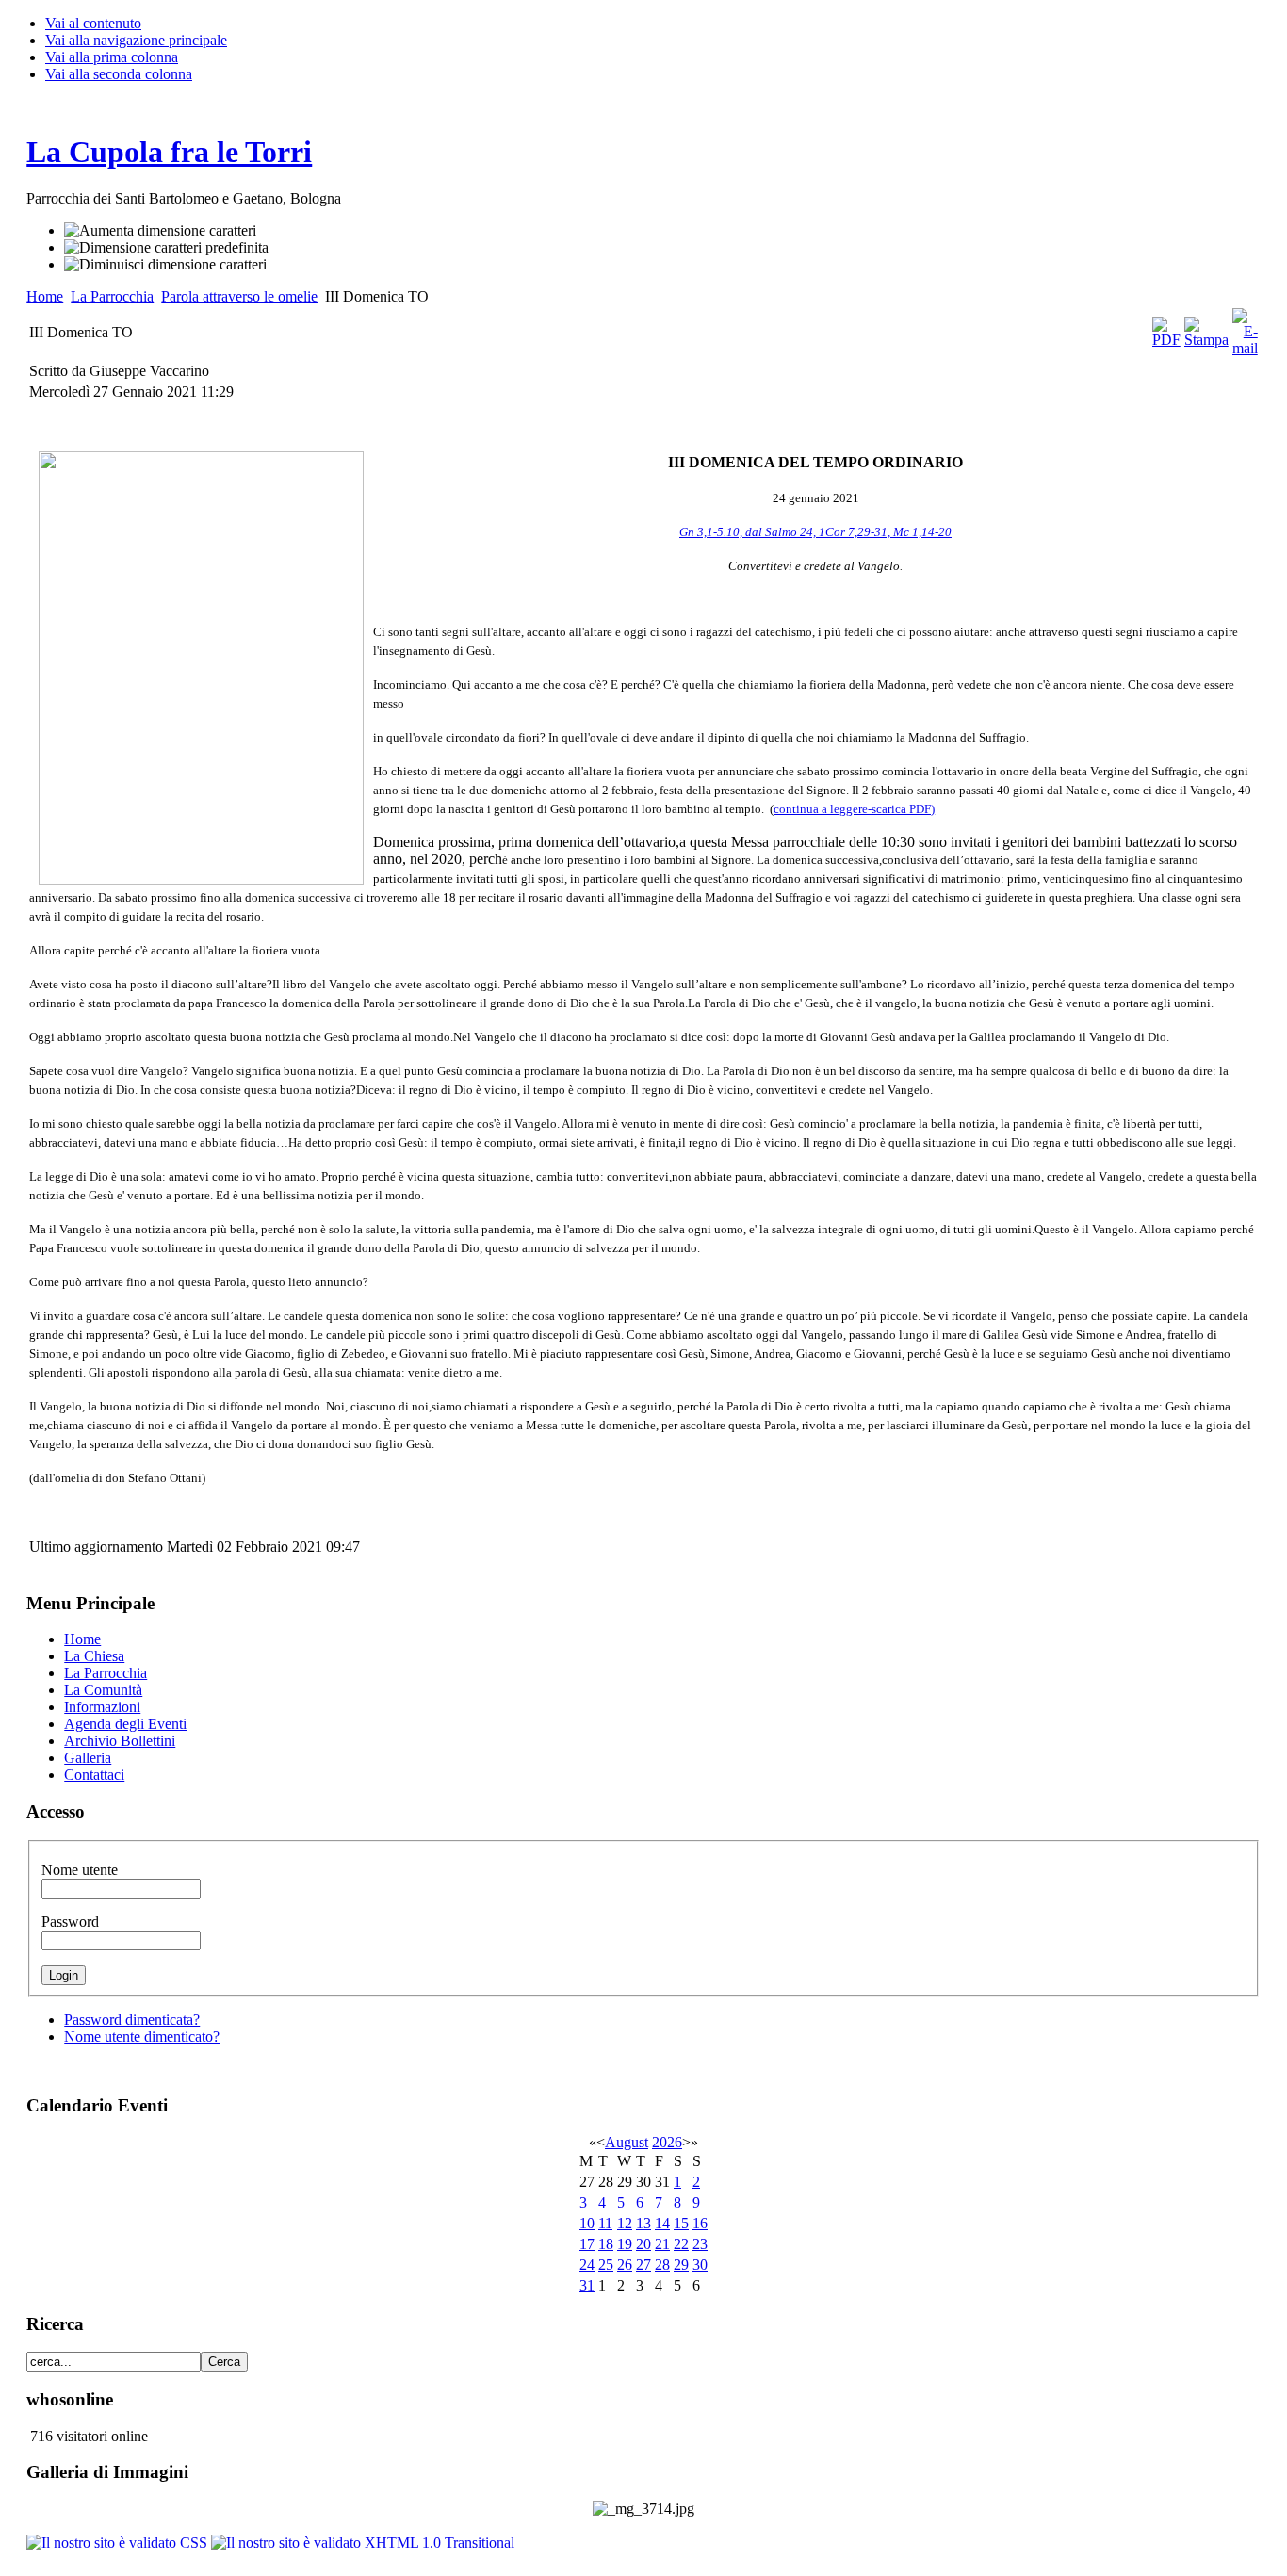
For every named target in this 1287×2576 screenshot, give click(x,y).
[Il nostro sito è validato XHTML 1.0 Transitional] (363, 2543)
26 (625, 2265)
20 (643, 2244)
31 (587, 2285)
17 (587, 2244)
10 (587, 2223)
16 (700, 2223)
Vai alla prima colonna (112, 57)
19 (625, 2244)
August (627, 2142)
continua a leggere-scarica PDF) (854, 809)
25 (606, 2265)
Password (70, 1922)
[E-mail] (1245, 348)
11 (605, 2223)
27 (643, 2265)
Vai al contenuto (93, 23)
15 (681, 2223)
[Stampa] (1206, 340)
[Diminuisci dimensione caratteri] (165, 265)
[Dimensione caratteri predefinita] (166, 248)
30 (700, 2265)
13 (643, 2223)
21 (662, 2244)
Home (45, 296)
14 (662, 2223)
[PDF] (1166, 340)
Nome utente (80, 1870)
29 (681, 2265)
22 (681, 2244)
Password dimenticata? (132, 2020)
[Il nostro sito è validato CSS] (119, 2543)
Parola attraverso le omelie (239, 296)
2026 (667, 2142)
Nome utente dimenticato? (142, 2037)
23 (700, 2244)
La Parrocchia (112, 296)
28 (662, 2265)
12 (625, 2223)
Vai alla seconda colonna (119, 74)
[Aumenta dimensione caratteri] (160, 231)
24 (587, 2265)
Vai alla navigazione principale (136, 40)
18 (606, 2244)
